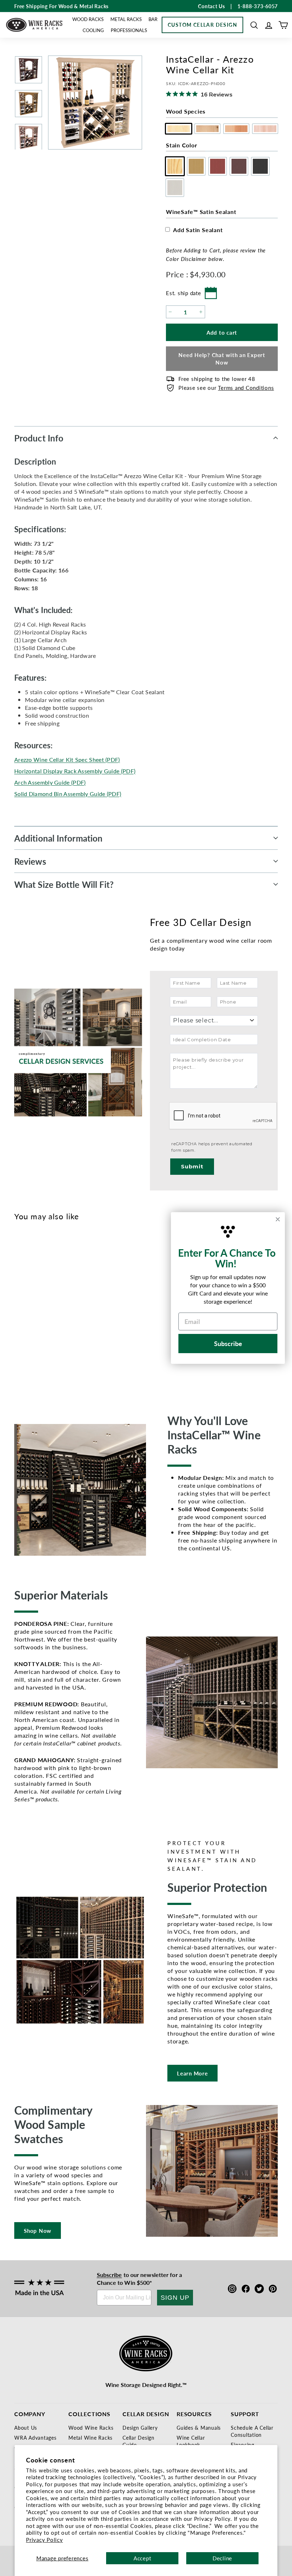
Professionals (129, 30)
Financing (243, 2445)
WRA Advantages (35, 2438)
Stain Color (181, 145)
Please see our (226, 388)
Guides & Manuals (199, 2428)
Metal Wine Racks (90, 2438)
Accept (142, 2558)
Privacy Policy (45, 2540)
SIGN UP (175, 2298)
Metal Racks (126, 19)
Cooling (93, 30)
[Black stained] (69, 1315)
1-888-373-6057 (258, 6)
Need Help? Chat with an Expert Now (222, 358)
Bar (153, 19)
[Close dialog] (278, 1219)
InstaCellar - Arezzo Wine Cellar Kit (34, 1348)
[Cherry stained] (46, 1315)
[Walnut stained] (58, 1315)
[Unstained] (22, 1315)
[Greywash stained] (81, 1315)
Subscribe (109, 2275)
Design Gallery (140, 2428)
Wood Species (186, 111)
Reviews (30, 861)
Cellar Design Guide (139, 2441)
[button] (254, 25)
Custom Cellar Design (202, 25)
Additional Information (58, 838)
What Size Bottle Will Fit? (64, 884)
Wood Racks (88, 19)
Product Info (39, 438)
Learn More (192, 2073)
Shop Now (38, 2231)
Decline (222, 2558)
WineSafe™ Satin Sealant (201, 212)
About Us (26, 2428)
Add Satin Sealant (198, 230)
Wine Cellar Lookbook (191, 2441)
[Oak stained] (34, 1315)
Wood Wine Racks (91, 2428)
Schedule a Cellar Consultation (252, 2431)
